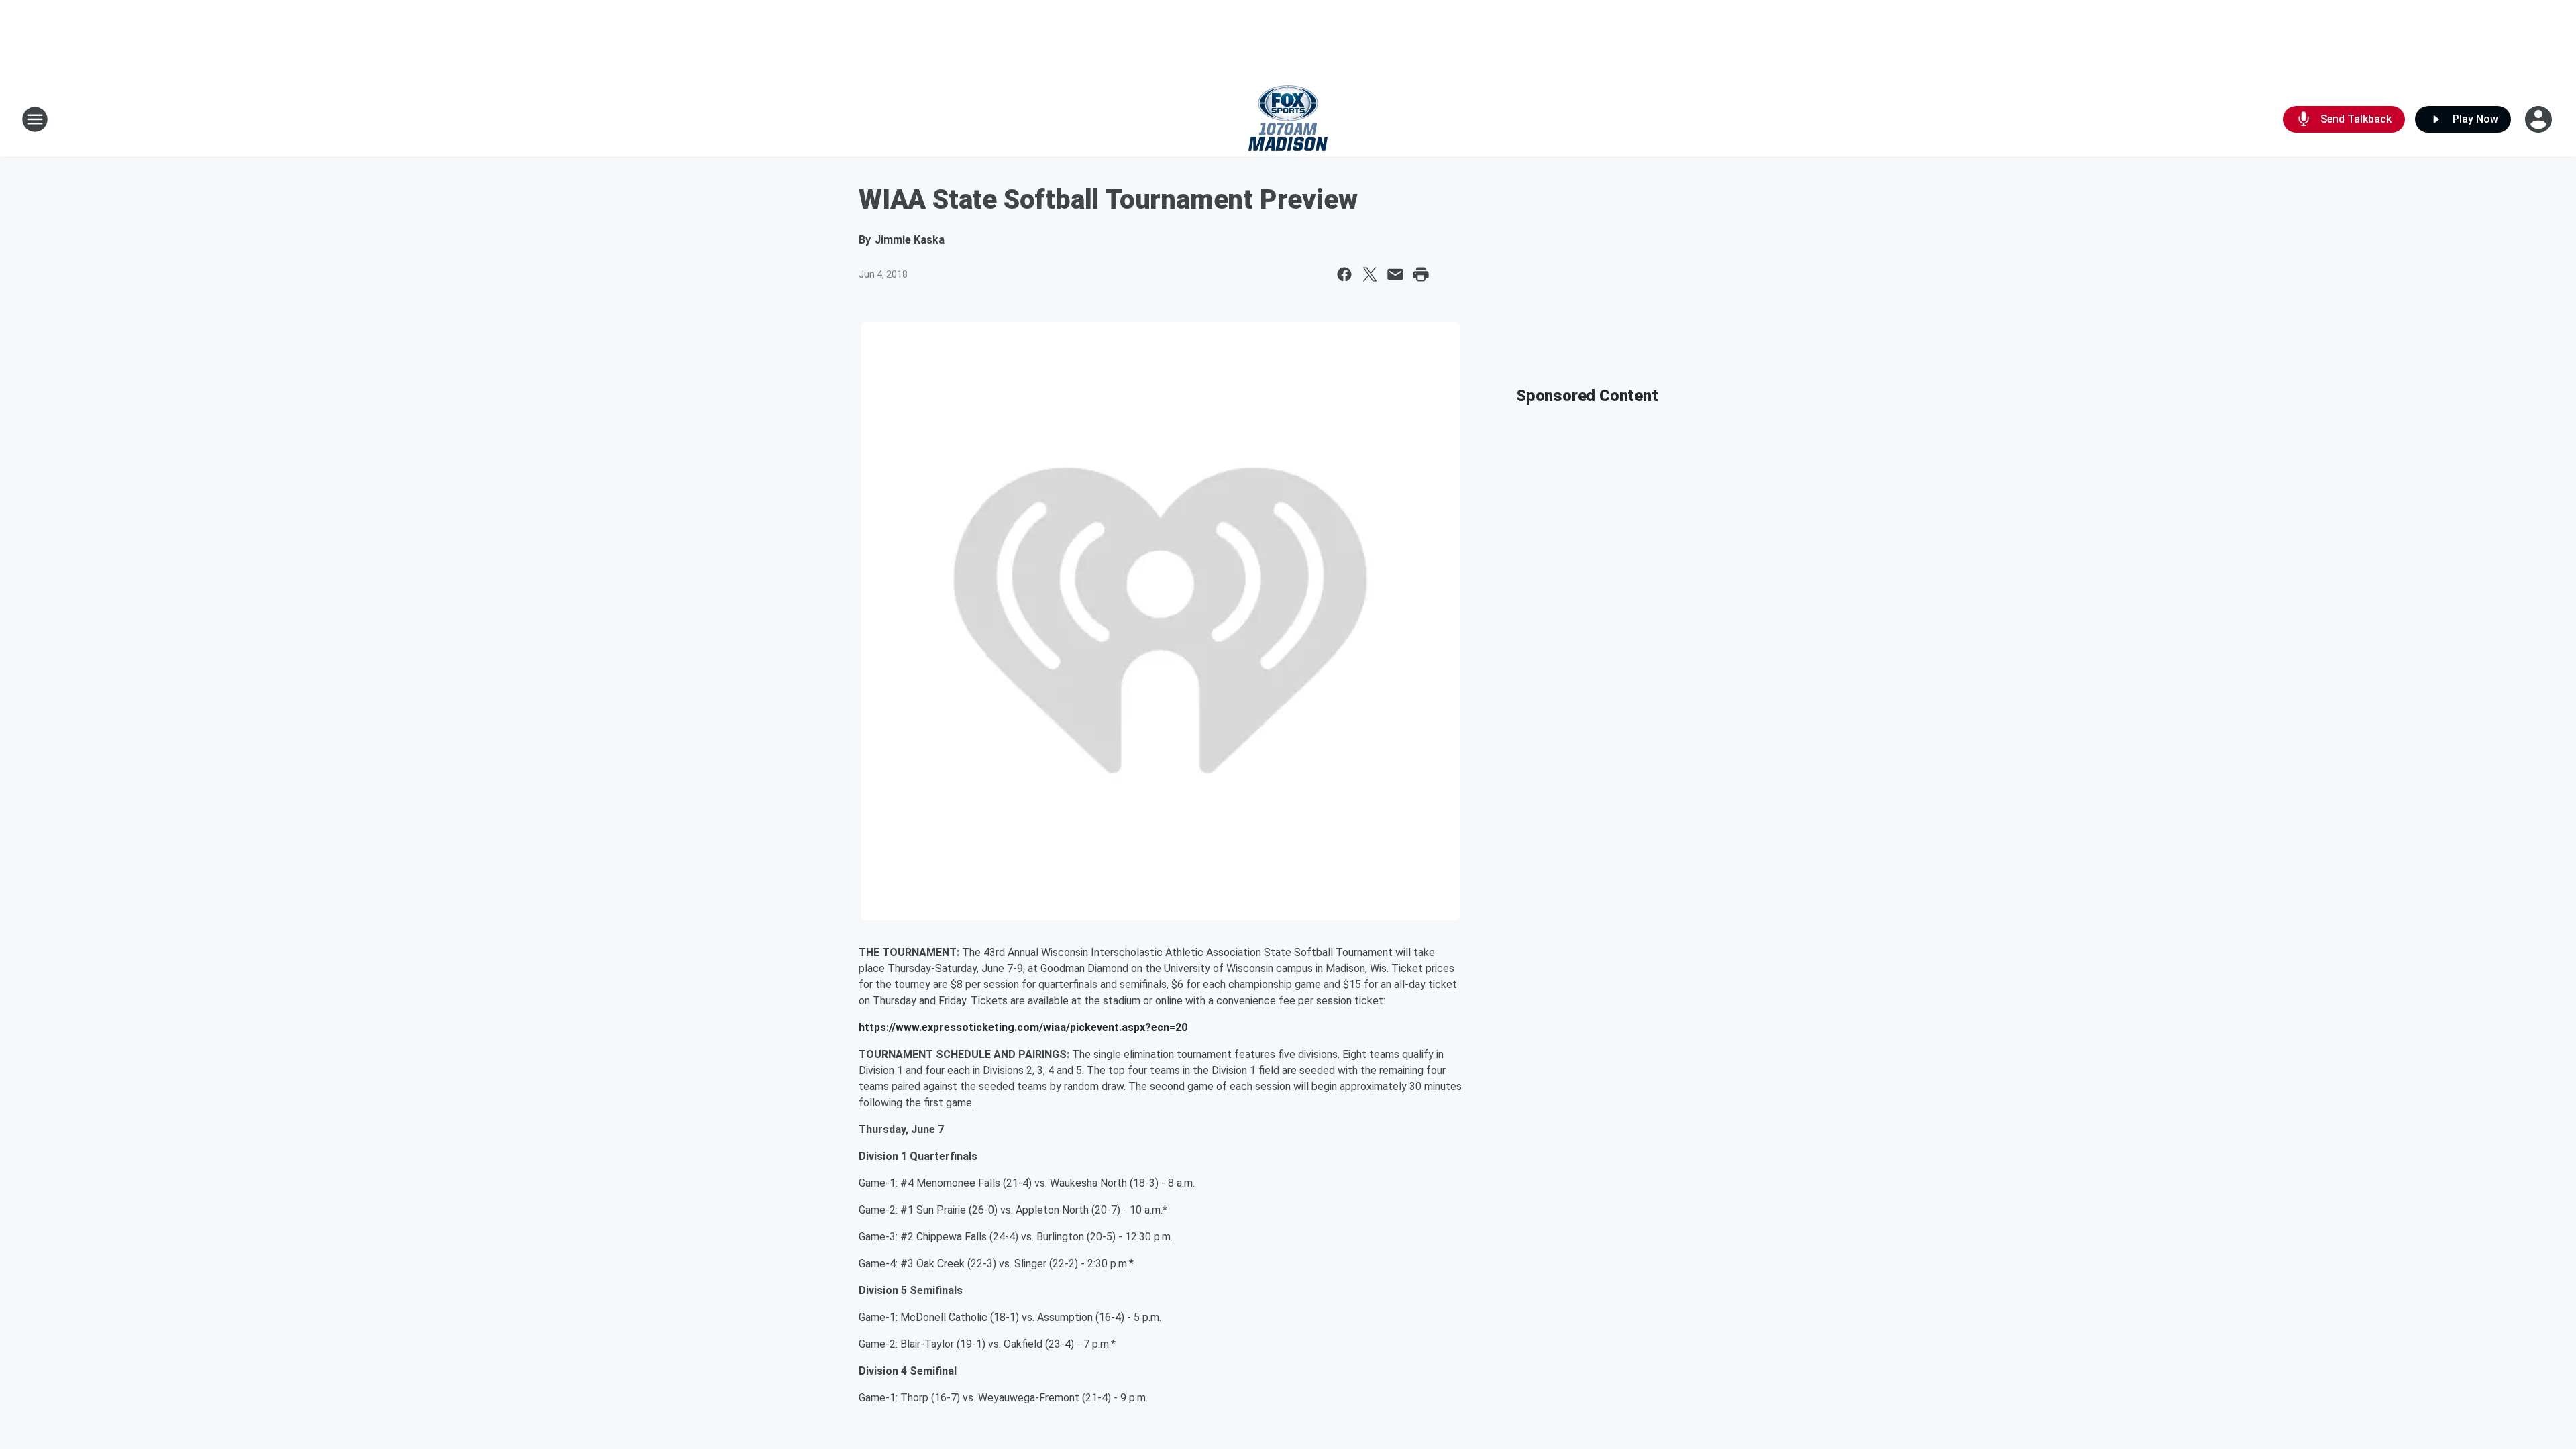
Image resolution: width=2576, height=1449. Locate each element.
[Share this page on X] (1370, 274)
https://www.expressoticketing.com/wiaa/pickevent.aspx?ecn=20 (1023, 1027)
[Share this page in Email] (1395, 274)
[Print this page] (1421, 274)
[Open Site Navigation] (35, 119)
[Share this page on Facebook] (1344, 274)
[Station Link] (1288, 119)
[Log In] (2540, 119)
